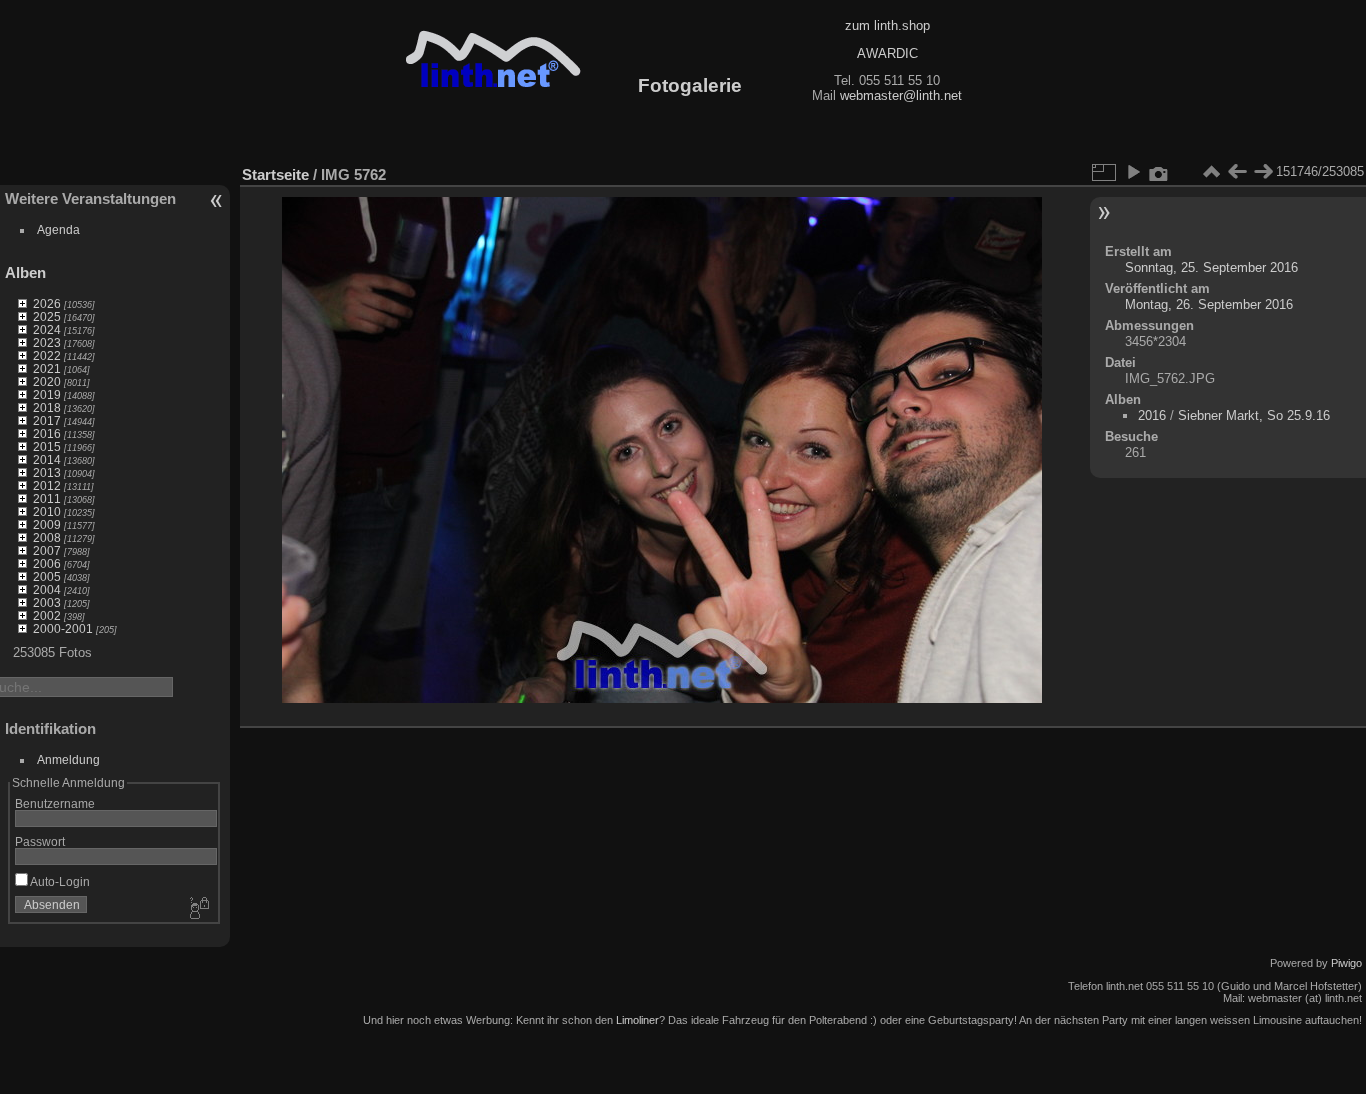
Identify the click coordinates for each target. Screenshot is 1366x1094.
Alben (25, 272)
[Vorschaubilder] (1211, 172)
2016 (47, 433)
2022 (47, 355)
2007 (47, 550)
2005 (47, 576)
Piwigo (1346, 963)
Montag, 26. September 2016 (1209, 304)
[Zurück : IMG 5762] (1237, 172)
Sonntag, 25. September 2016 (1211, 267)
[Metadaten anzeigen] (1159, 172)
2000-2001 (63, 628)
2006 (47, 563)
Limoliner (637, 1020)
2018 (47, 407)
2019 (47, 394)
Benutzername (55, 803)
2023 (47, 342)
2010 (47, 511)
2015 (47, 446)
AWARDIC (887, 53)
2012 (47, 485)
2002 (47, 615)
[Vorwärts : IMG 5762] (1263, 172)
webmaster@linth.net (901, 95)
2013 (47, 472)
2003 (47, 602)
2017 (47, 420)
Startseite (275, 174)
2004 (47, 589)
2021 (47, 368)
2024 (47, 329)
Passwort (40, 841)
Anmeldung (68, 759)
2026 (47, 303)
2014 (47, 459)
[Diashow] (1133, 172)
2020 (47, 381)
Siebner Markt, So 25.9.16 (1254, 415)
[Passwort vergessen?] (198, 909)
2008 (47, 537)
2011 (47, 498)
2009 (47, 524)
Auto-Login (59, 881)
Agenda (58, 229)
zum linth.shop (887, 25)
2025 (47, 316)
